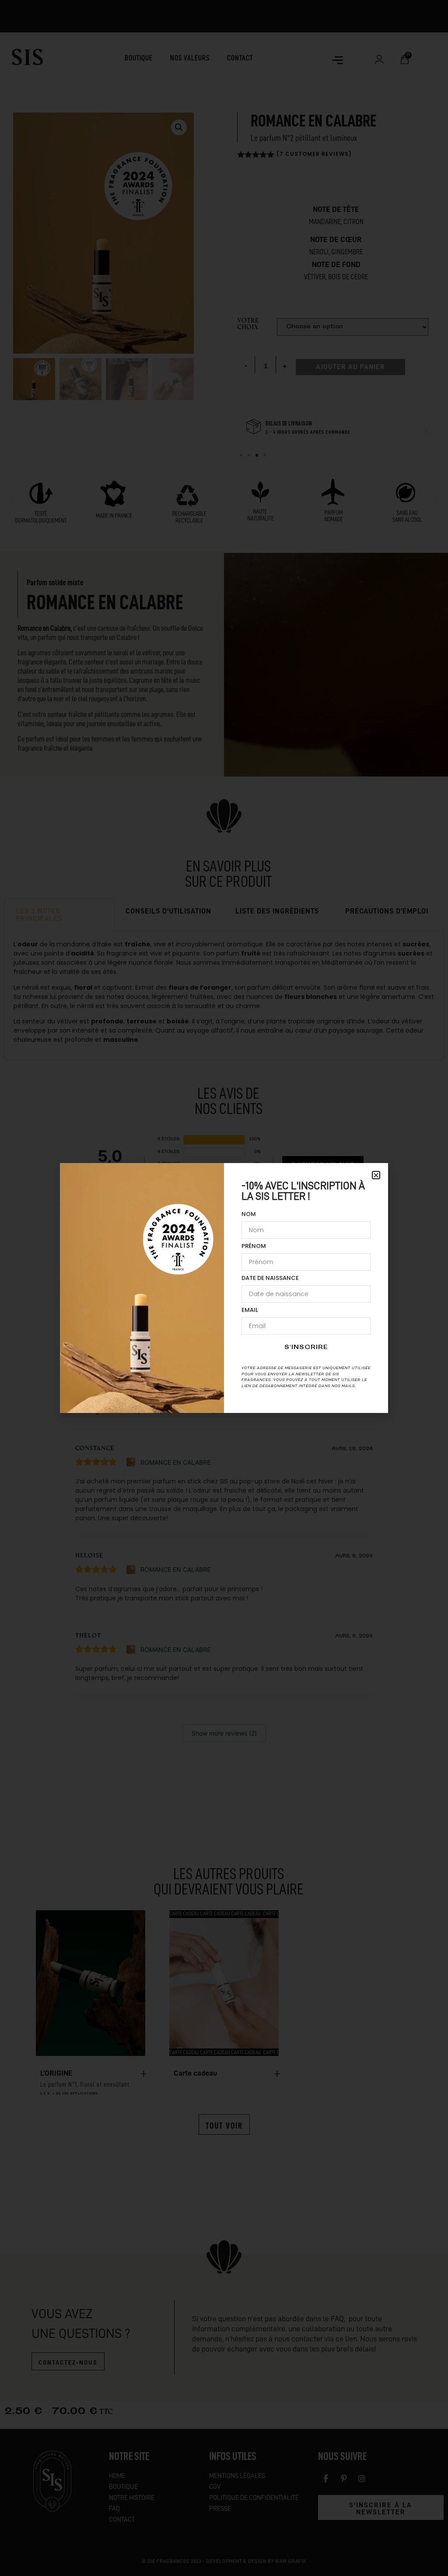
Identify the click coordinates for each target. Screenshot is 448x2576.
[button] (376, 1175)
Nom (249, 1215)
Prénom (254, 1247)
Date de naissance (270, 1279)
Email (250, 1311)
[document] (224, 1288)
